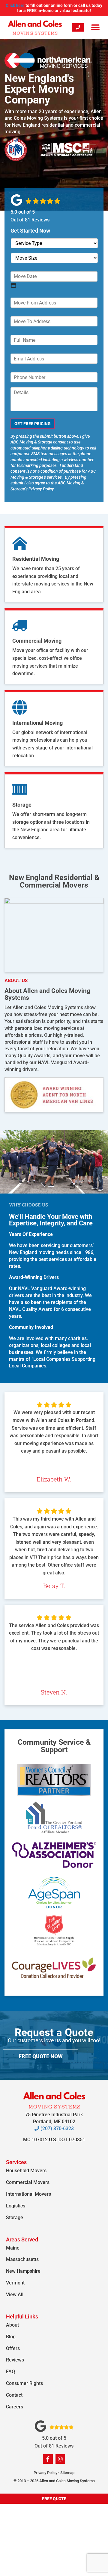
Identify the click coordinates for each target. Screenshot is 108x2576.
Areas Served (22, 2239)
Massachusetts (22, 2259)
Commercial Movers (28, 2182)
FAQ (10, 2372)
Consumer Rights (24, 2383)
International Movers (28, 2194)
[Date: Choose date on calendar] (13, 285)
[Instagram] (60, 2459)
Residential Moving (36, 559)
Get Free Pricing (33, 424)
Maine (13, 2248)
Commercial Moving (37, 641)
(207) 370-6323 (57, 2128)
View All (15, 2295)
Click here (15, 5)
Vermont (15, 2283)
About (12, 2325)
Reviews (15, 2360)
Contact (14, 2395)
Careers (15, 2407)
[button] (95, 28)
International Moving (37, 723)
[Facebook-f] (48, 2459)
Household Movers (26, 2171)
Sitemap (67, 2473)
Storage (22, 805)
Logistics (16, 2206)
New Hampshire (23, 2271)
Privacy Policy (41, 489)
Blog (11, 2337)
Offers (13, 2348)
